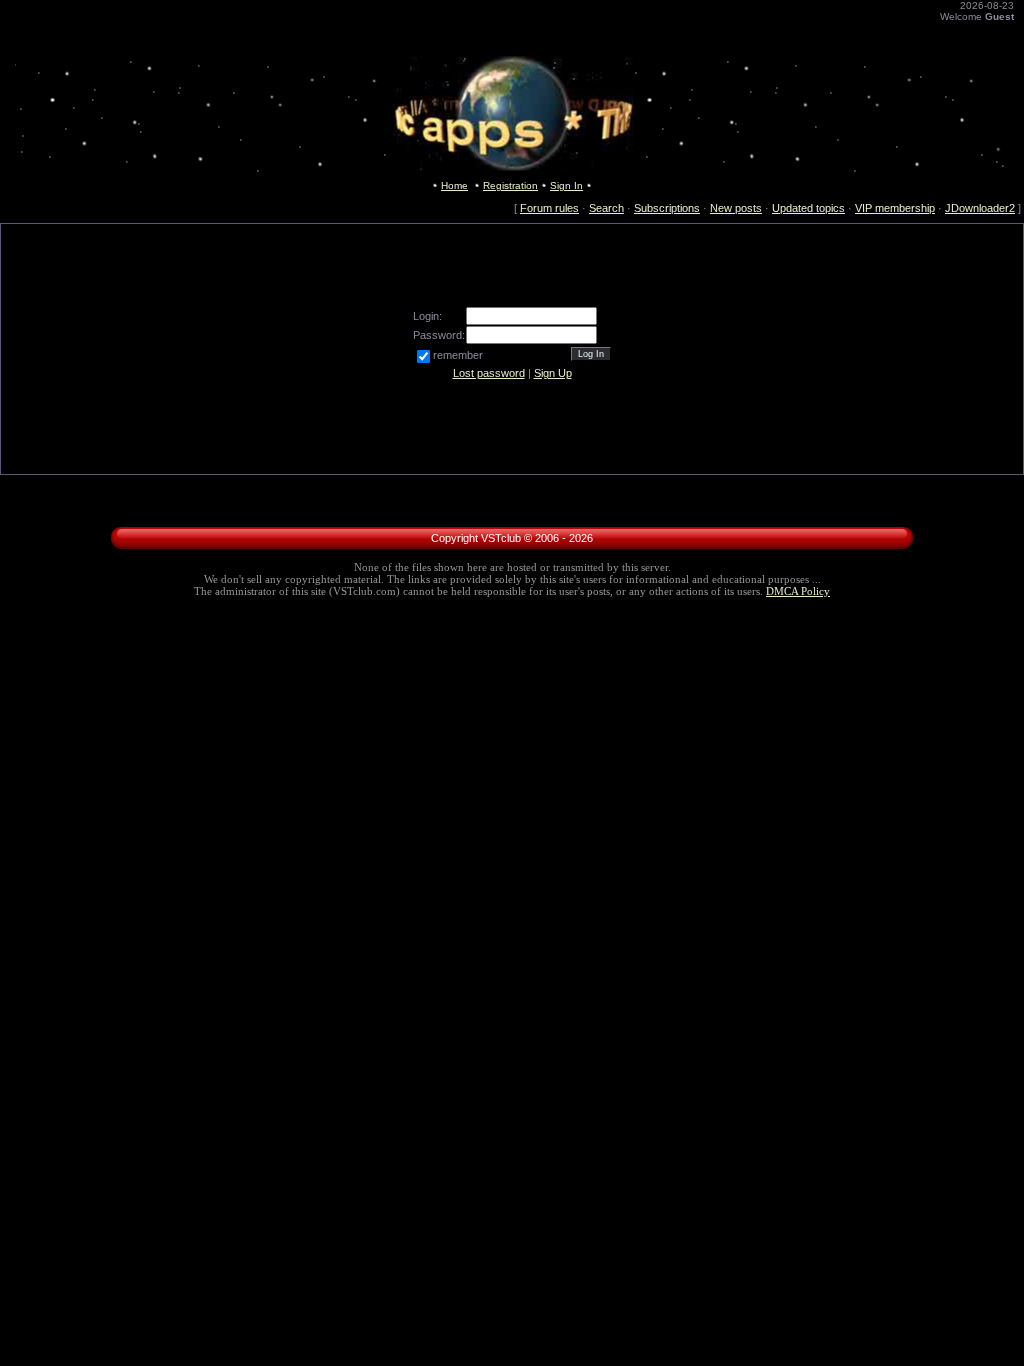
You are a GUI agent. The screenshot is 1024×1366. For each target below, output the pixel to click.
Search (606, 208)
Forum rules (549, 208)
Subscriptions (667, 208)
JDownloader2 (980, 208)
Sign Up (553, 373)
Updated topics (808, 208)
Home (454, 185)
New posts (736, 208)
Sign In (566, 185)
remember (458, 355)
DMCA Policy (798, 591)
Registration (510, 185)
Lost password (489, 373)
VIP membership (895, 208)
